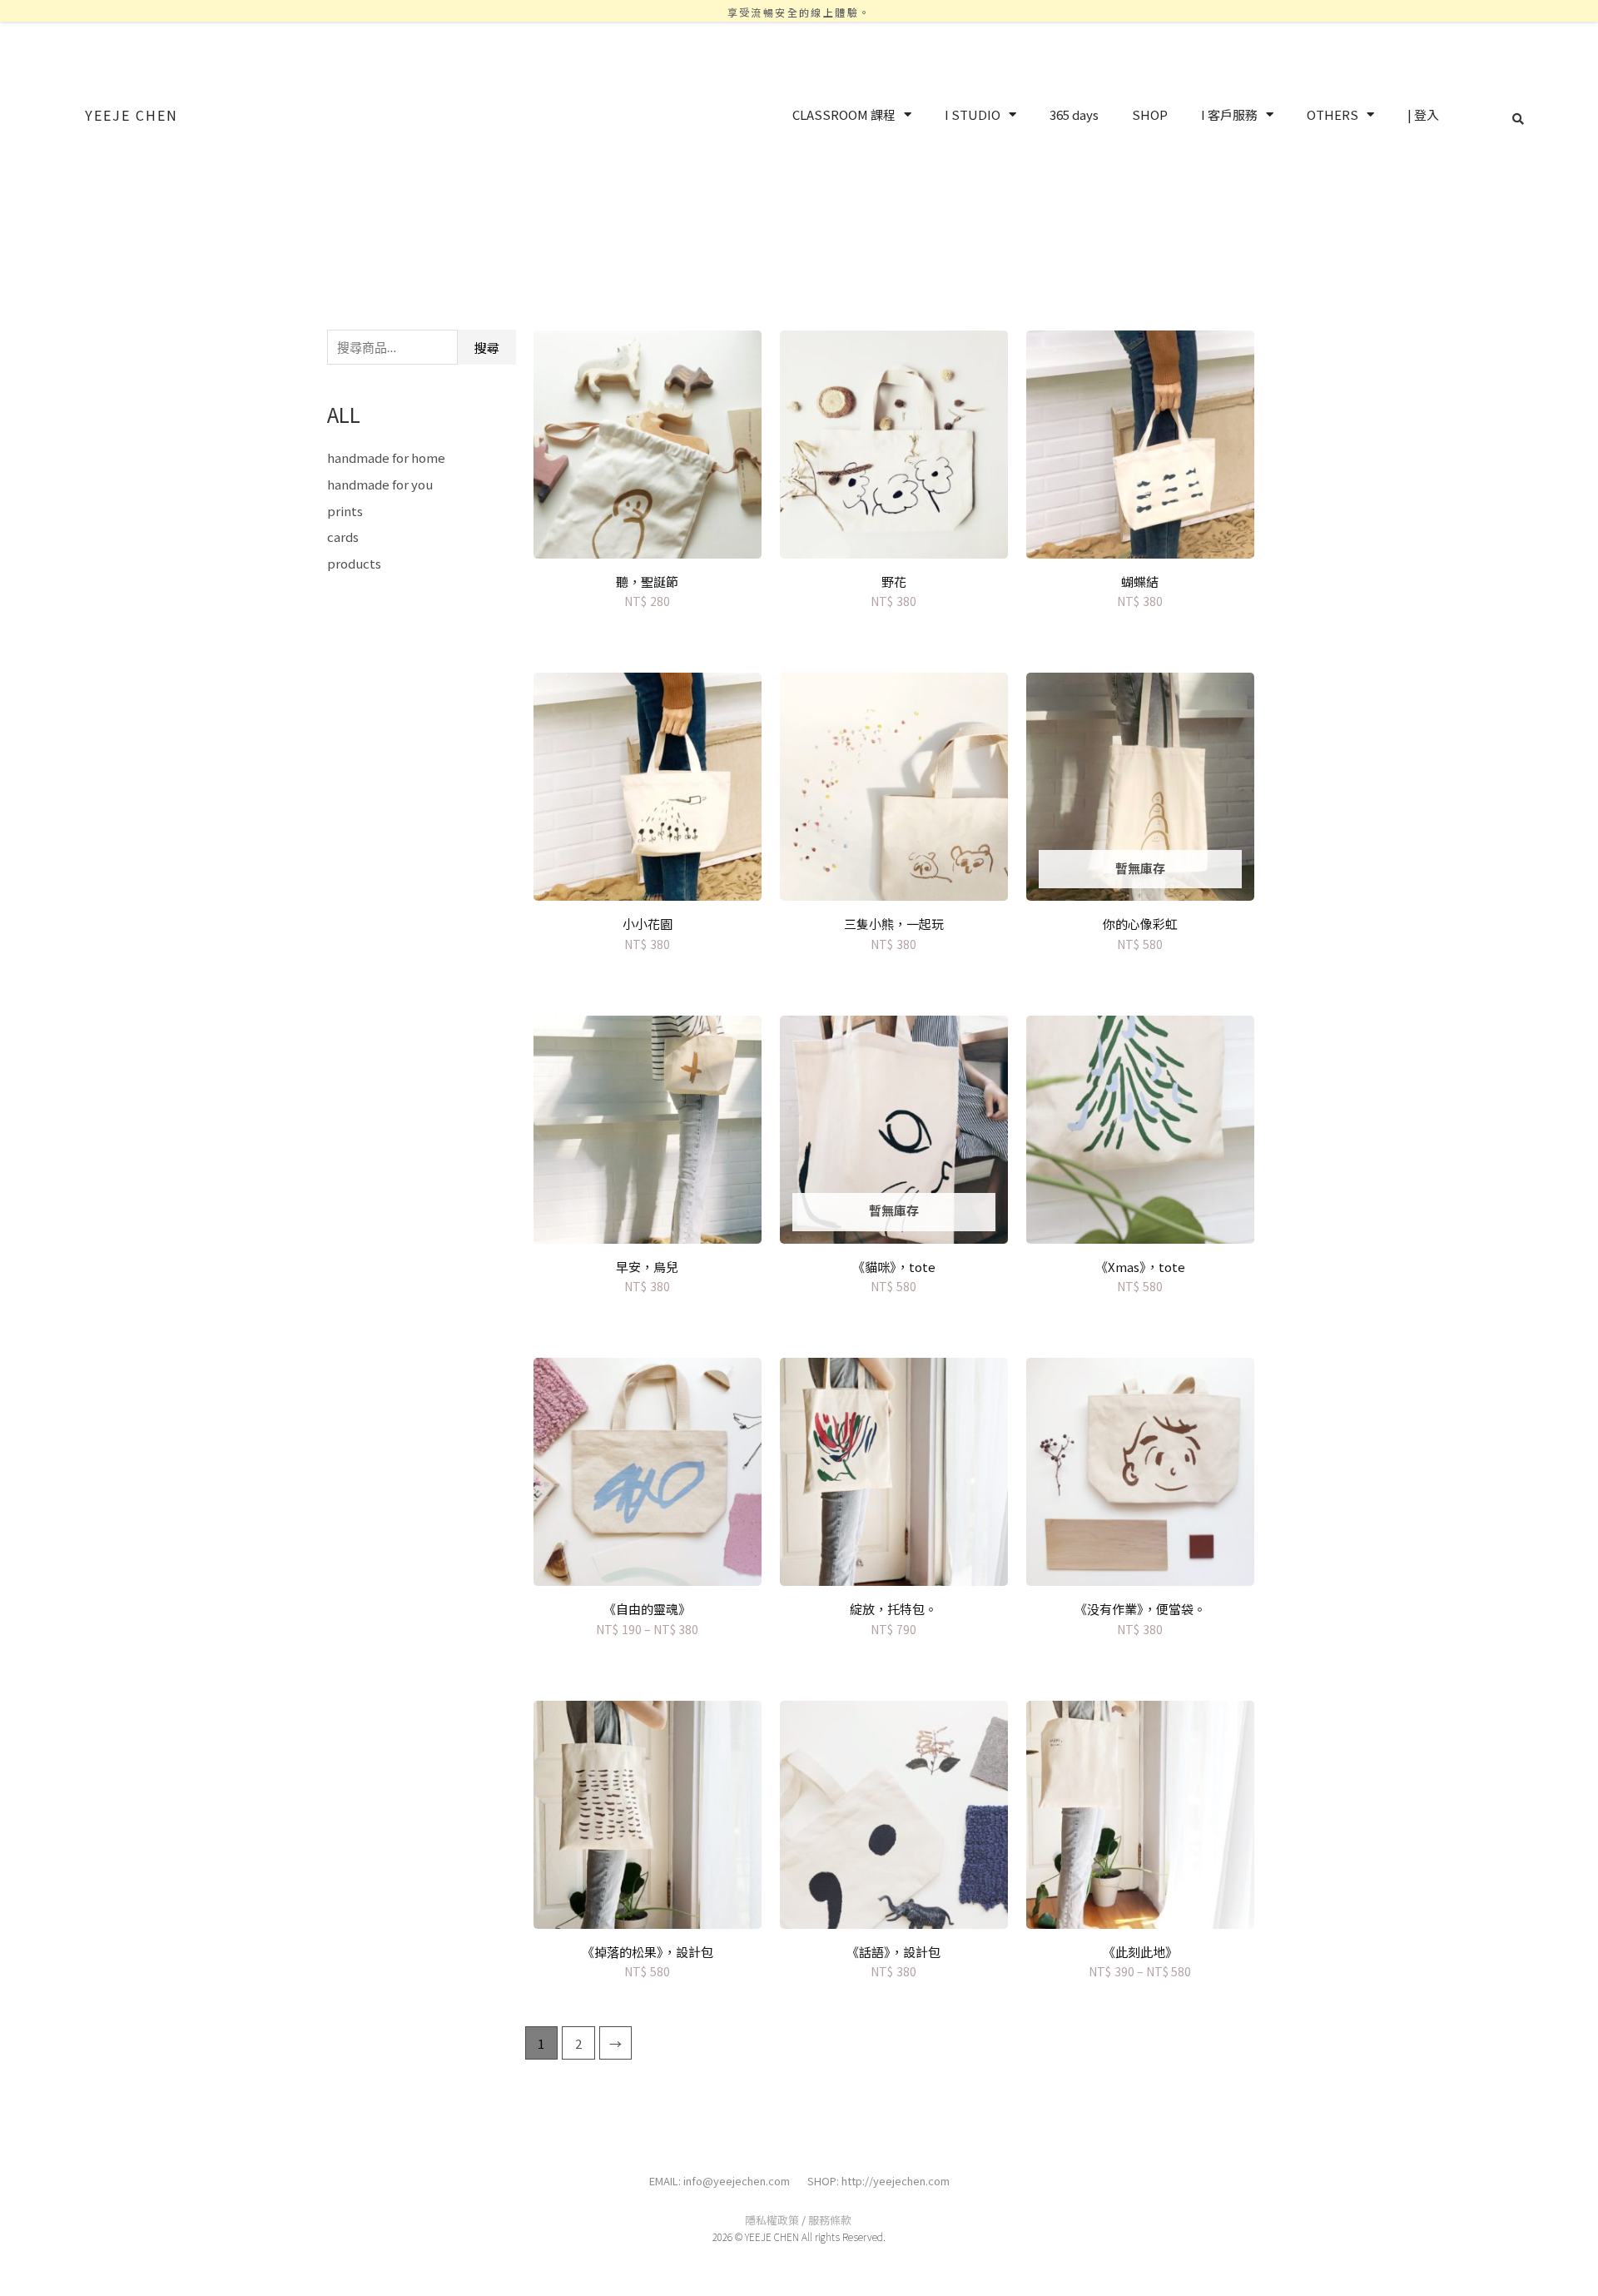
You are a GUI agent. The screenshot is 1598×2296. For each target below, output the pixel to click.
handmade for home (386, 457)
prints (345, 511)
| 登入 (1423, 114)
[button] (1518, 119)
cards (343, 537)
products (354, 563)
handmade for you (380, 484)
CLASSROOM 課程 (844, 114)
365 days (1074, 114)
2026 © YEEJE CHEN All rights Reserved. (799, 2236)
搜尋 (487, 348)
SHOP (1150, 114)
